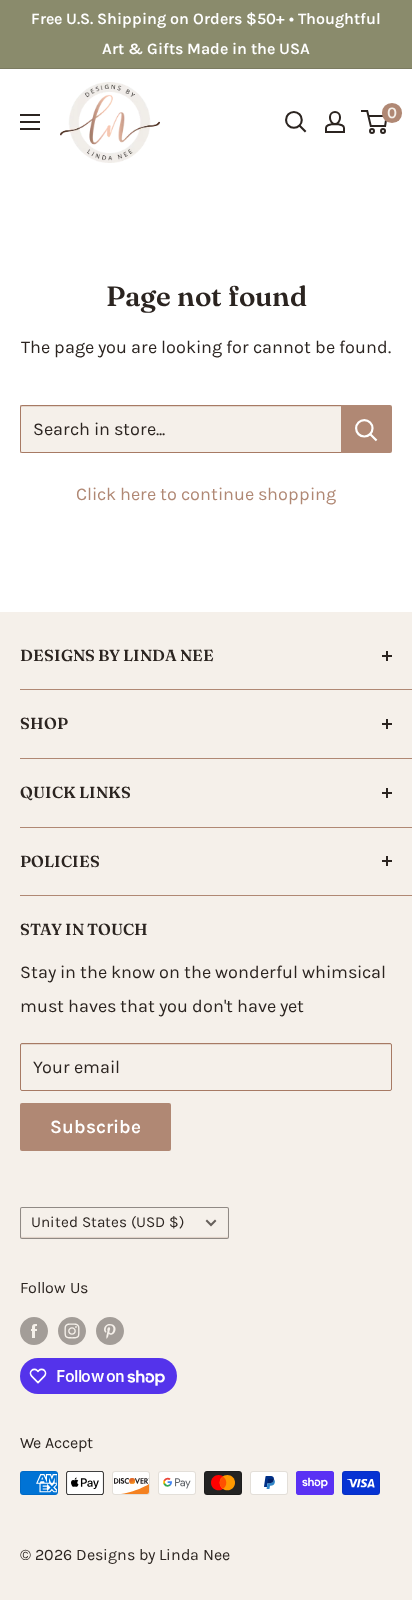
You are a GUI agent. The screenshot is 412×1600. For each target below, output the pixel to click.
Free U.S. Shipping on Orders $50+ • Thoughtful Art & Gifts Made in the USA (206, 33)
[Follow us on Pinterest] (110, 1330)
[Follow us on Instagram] (72, 1330)
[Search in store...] (366, 429)
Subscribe (95, 1127)
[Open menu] (30, 122)
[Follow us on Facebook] (34, 1330)
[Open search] (296, 122)
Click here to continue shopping (206, 494)
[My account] (335, 122)
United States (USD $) (107, 1222)
